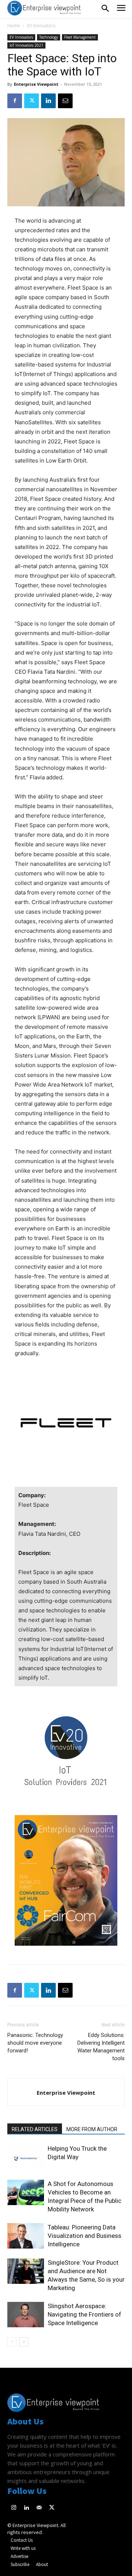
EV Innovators (41, 26)
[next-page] (24, 2342)
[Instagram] (14, 2508)
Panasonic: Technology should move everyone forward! (35, 2043)
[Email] (65, 101)
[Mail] (39, 2508)
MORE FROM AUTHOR (92, 2129)
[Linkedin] (48, 101)
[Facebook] (15, 101)
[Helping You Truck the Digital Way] (26, 2157)
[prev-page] (12, 2342)
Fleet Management (80, 37)
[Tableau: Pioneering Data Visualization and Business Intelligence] (26, 2236)
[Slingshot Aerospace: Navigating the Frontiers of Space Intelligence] (26, 2315)
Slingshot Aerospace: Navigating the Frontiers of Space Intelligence (85, 2314)
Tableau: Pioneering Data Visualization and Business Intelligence (85, 2236)
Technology (49, 37)
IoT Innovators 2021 (26, 45)
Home (14, 26)
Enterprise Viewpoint (36, 84)
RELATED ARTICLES (35, 2129)
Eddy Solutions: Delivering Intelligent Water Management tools (101, 2047)
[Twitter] (32, 101)
